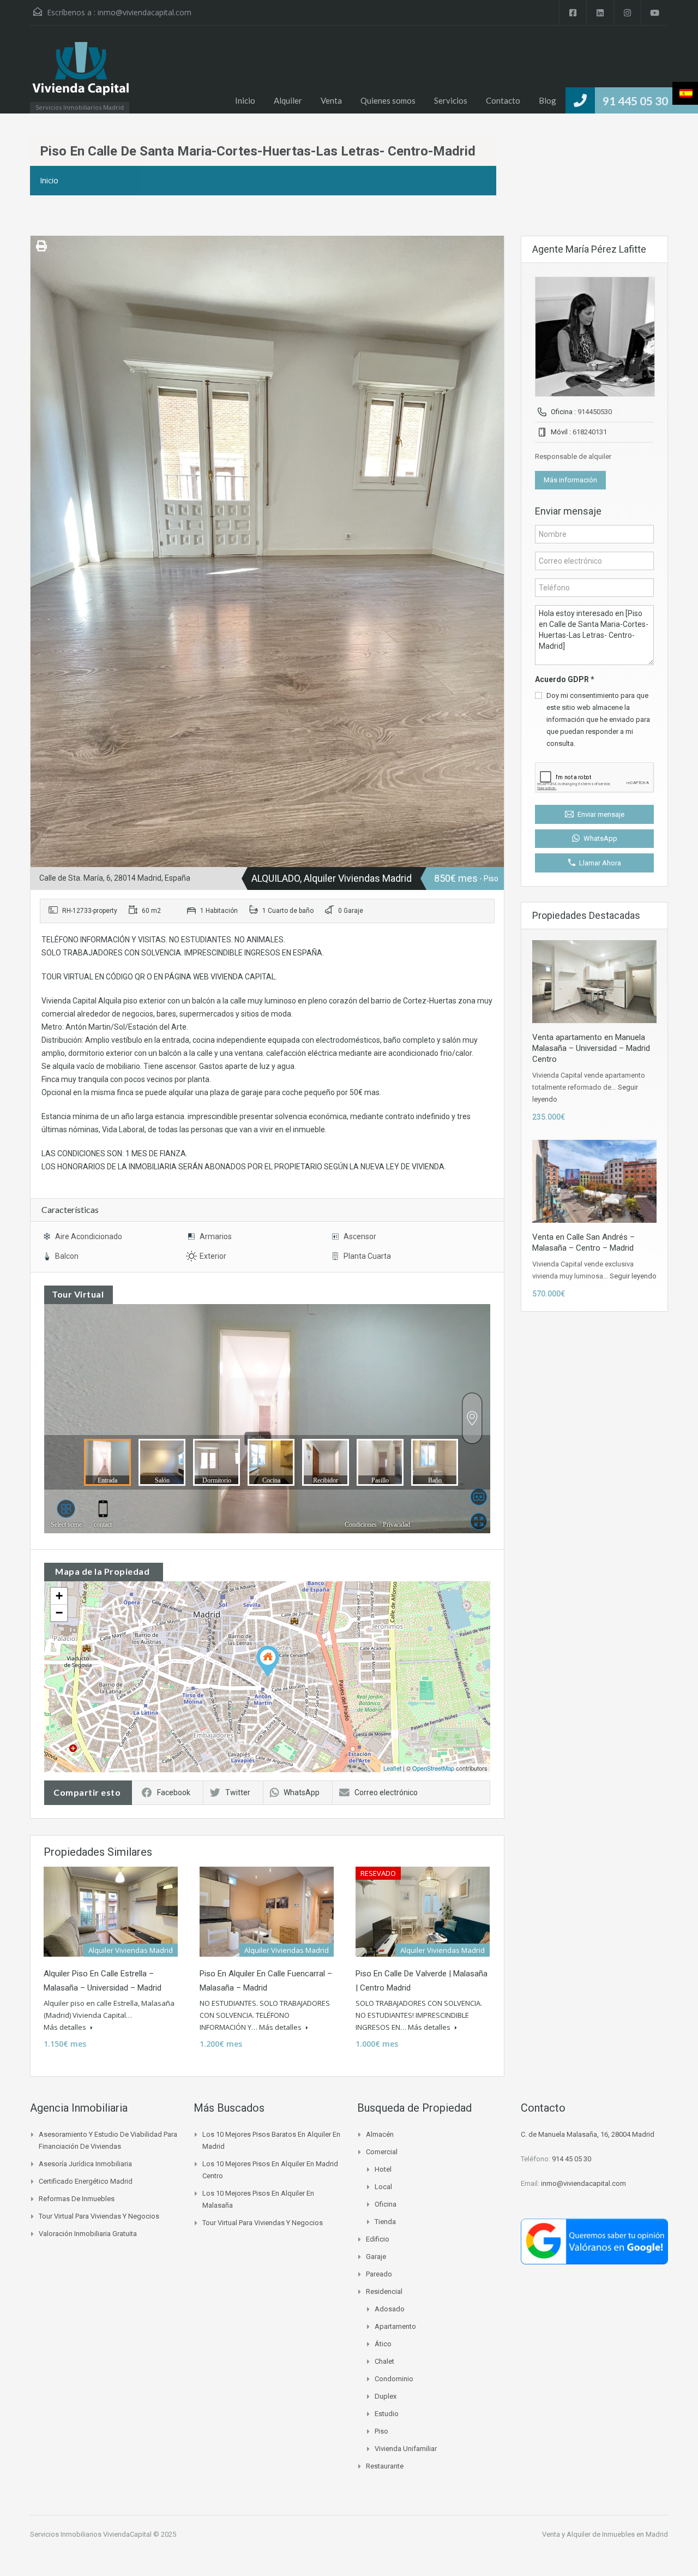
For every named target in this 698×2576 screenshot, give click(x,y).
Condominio (394, 2379)
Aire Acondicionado (89, 1236)
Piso (381, 2431)
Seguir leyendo (633, 1276)
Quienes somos (388, 100)
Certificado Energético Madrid (86, 2181)
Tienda (385, 2222)
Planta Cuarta (367, 1256)
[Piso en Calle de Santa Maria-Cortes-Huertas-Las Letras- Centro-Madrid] (268, 1661)
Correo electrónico (386, 1792)
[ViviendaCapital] (80, 75)
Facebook (174, 1792)
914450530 (595, 412)
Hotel (383, 2169)
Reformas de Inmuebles (77, 2199)
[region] (349, 2544)
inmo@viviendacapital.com (145, 12)
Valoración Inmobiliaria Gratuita (88, 2234)
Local (383, 2187)
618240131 (590, 432)
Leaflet (392, 1768)
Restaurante (385, 2466)
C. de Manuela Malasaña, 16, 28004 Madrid (588, 2134)
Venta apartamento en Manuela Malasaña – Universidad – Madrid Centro (591, 1048)
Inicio (245, 100)
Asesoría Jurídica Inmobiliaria (85, 2164)
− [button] (59, 1613)
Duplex (386, 2396)
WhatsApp (302, 1792)
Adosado (390, 2309)
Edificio (378, 2239)
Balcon (67, 1256)
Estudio (387, 2414)
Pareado (379, 2274)
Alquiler (288, 100)
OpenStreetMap (433, 1768)
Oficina (386, 2204)
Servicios (451, 100)
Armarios (216, 1236)
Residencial (384, 2291)
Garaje (376, 2257)
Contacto (503, 100)
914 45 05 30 (571, 2159)
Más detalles (66, 2027)
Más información (570, 480)
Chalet (384, 2361)
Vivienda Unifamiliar (406, 2449)
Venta (331, 100)
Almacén (380, 2134)
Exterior (213, 1256)
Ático (383, 2344)
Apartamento (395, 2326)
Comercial (382, 2152)
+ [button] (59, 1596)
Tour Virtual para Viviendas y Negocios (99, 2216)
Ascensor (360, 1236)
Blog (547, 100)
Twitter (238, 1792)
